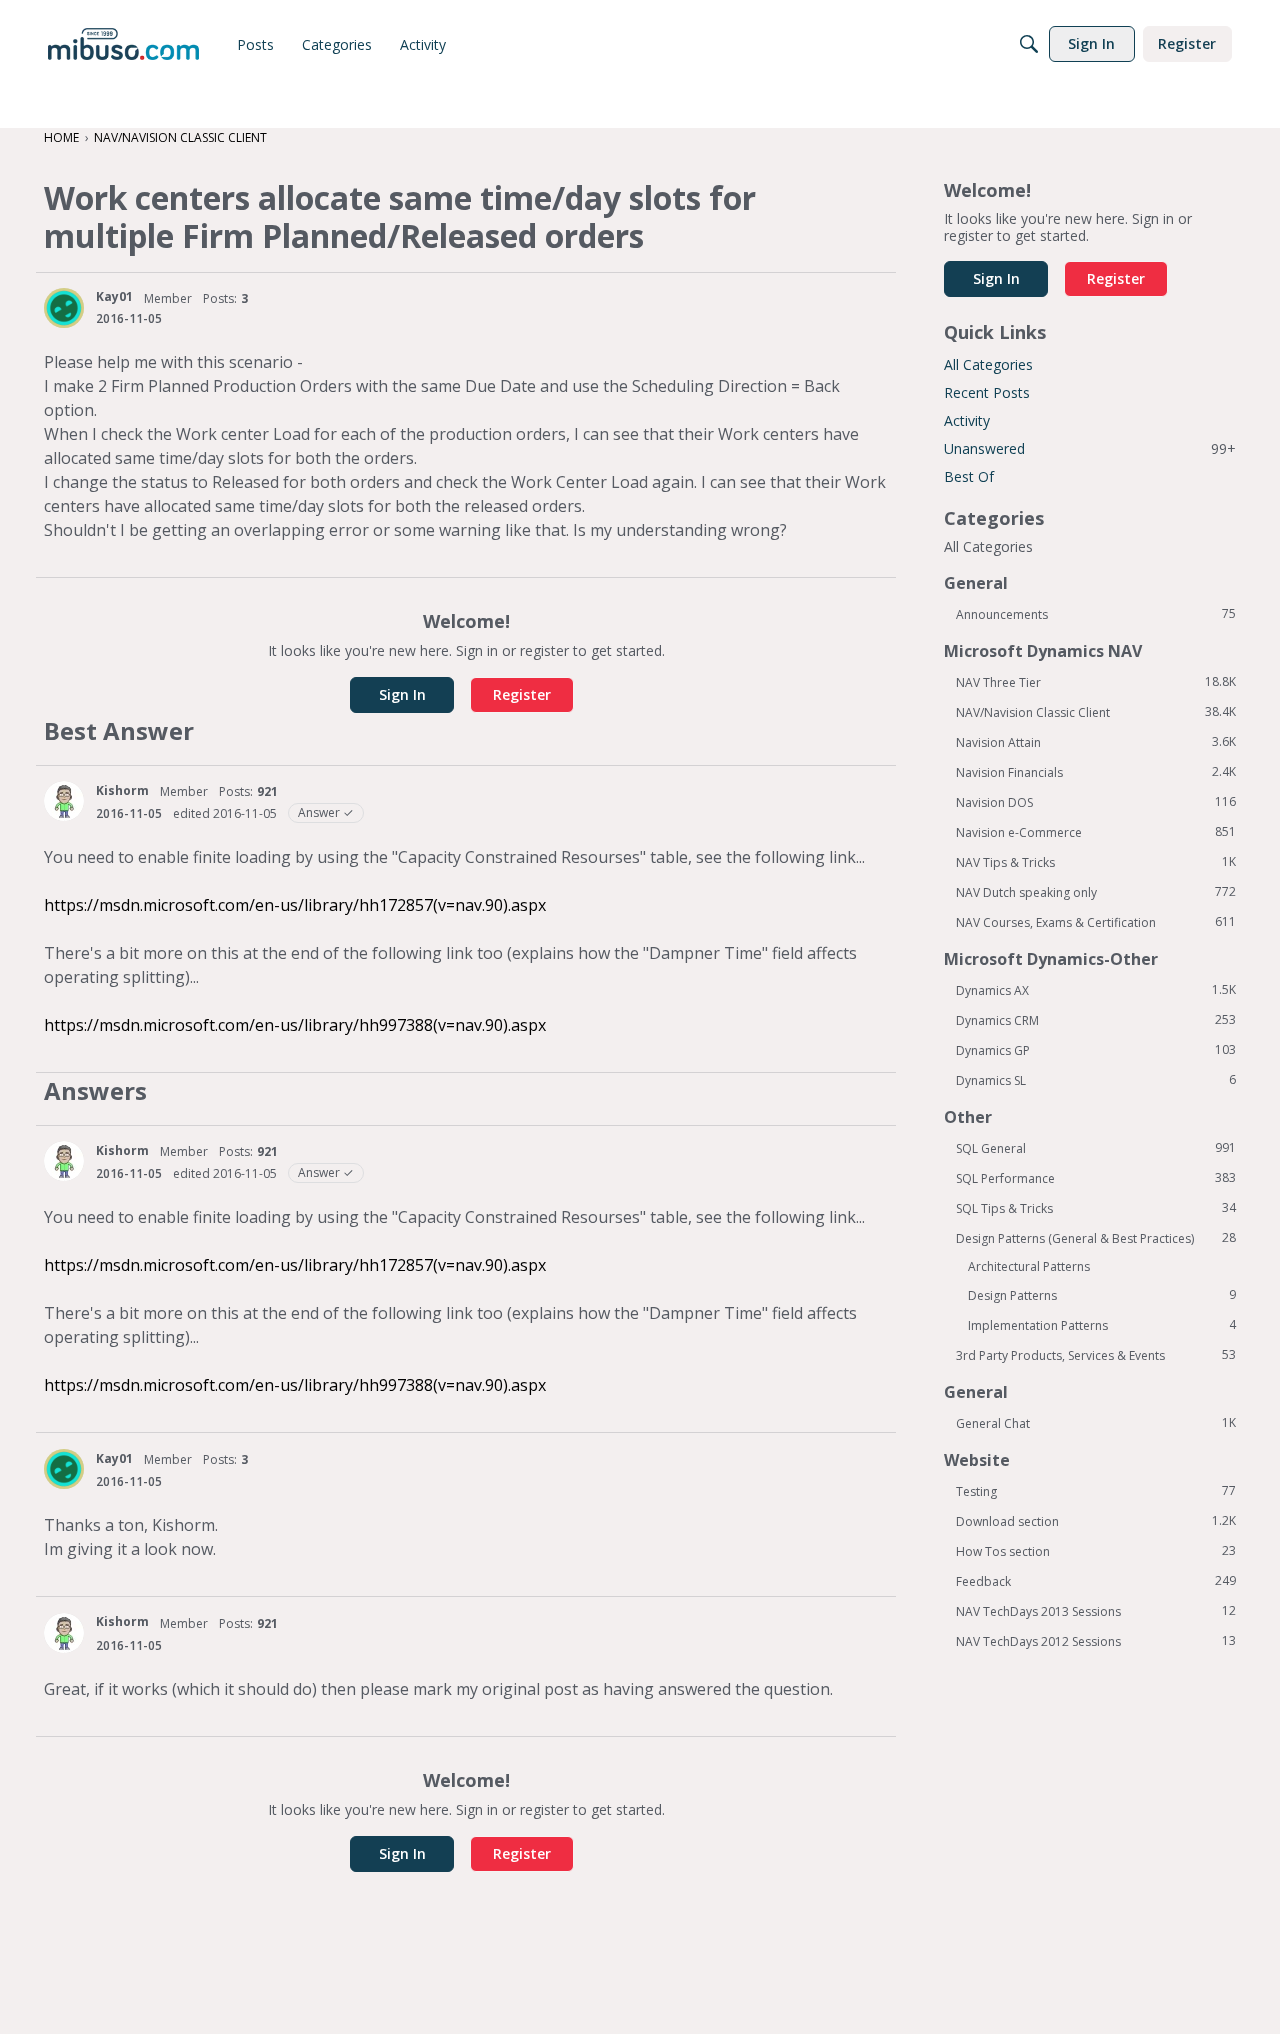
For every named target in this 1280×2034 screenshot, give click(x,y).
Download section (1096, 1521)
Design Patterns (1102, 1295)
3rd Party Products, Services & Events (1096, 1355)
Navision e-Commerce (1096, 832)
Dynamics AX (1096, 990)
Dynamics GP (1096, 1050)
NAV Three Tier (1096, 682)
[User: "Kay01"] (64, 308)
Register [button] (522, 694)
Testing (1096, 1491)
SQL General (1096, 1148)
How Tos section (1096, 1551)
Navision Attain (1096, 742)
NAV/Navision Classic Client (1096, 712)
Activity (967, 420)
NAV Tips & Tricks (1096, 862)
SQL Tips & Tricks (1096, 1208)
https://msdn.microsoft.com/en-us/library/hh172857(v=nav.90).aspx (295, 905)
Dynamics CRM (1096, 1020)
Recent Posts (987, 392)
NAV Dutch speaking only (1096, 892)
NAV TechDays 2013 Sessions (1096, 1611)
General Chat (1096, 1423)
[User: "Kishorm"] (64, 801)
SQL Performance (1096, 1178)
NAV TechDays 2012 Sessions (1096, 1641)
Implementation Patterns (1102, 1325)
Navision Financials (1096, 772)
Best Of (969, 476)
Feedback (1096, 1581)
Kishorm (122, 790)
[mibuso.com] (123, 44)
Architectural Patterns (1029, 1266)
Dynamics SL (1096, 1080)
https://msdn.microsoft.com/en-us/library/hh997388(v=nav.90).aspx (295, 1025)
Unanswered (1090, 448)
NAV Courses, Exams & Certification (1096, 922)
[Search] (1029, 44)
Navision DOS (1096, 802)
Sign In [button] (402, 694)
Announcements (1096, 614)
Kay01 (114, 296)
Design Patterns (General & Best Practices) (1096, 1238)
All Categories (988, 364)
